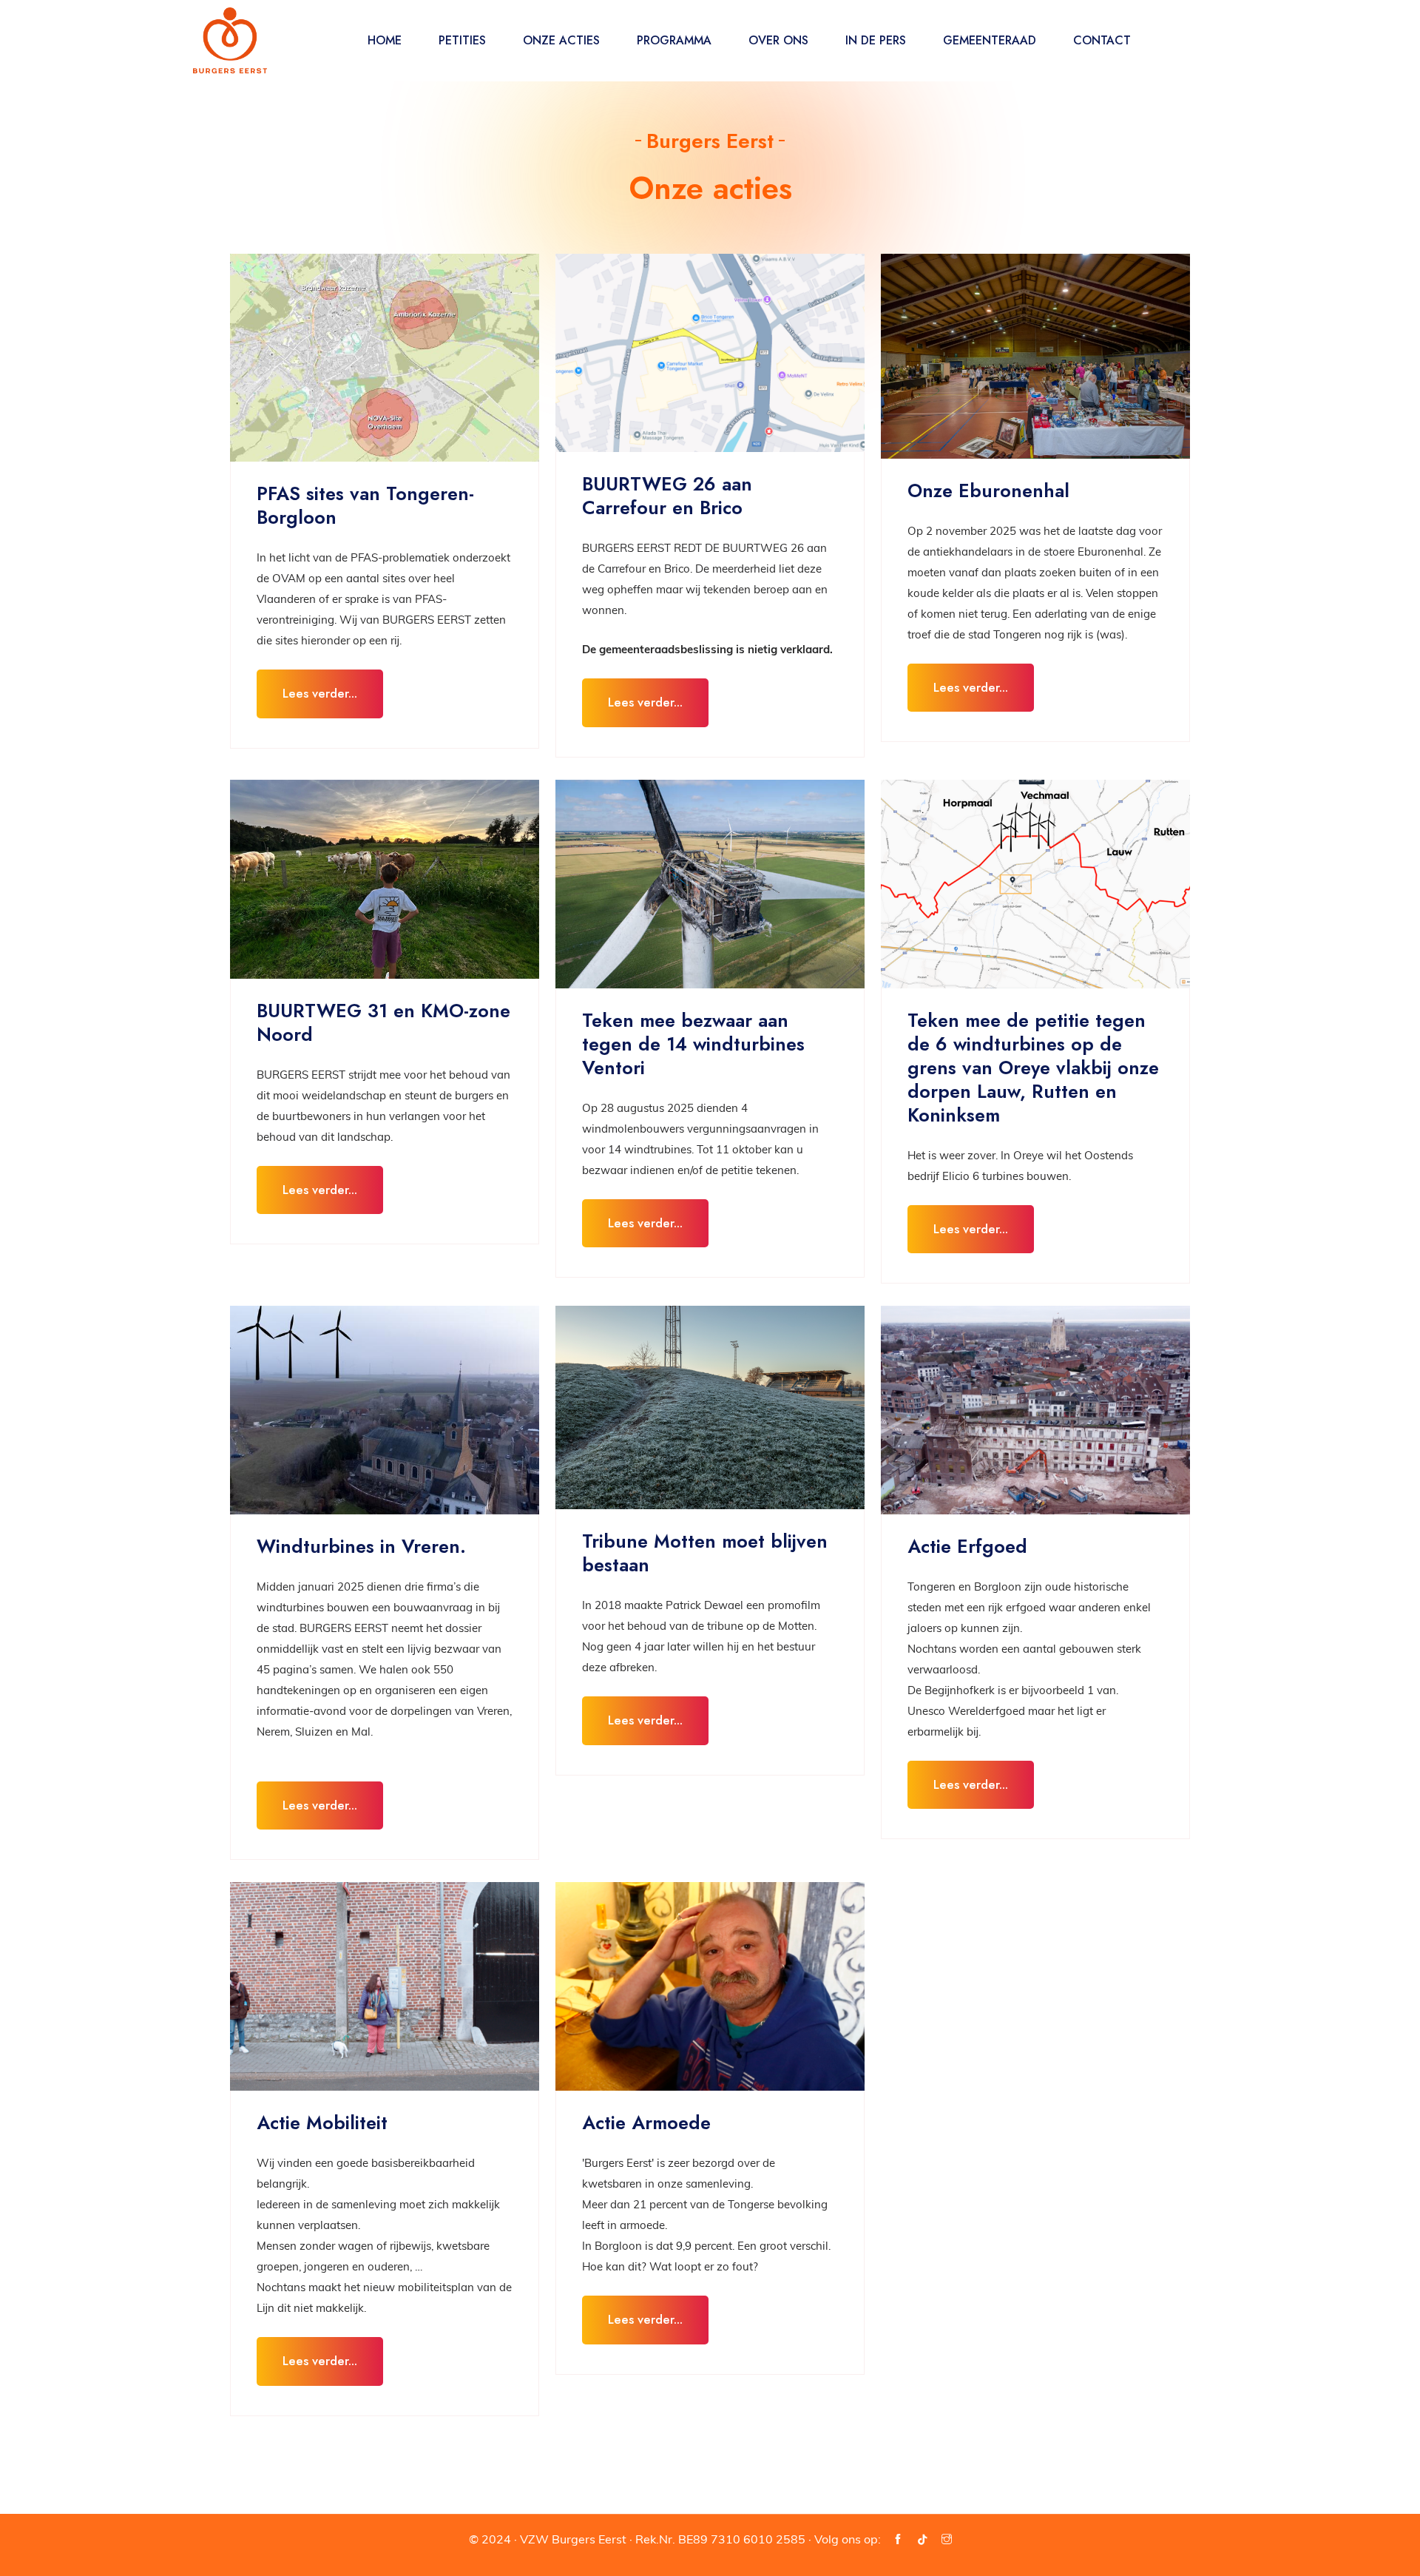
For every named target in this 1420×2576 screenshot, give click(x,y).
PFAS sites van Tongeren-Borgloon (365, 505)
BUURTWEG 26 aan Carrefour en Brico (667, 496)
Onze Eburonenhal (988, 490)
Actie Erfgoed (967, 1546)
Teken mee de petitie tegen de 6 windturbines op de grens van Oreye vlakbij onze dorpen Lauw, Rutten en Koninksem (1033, 1068)
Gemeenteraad (990, 40)
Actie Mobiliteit (322, 2122)
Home (385, 40)
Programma (674, 40)
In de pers (876, 40)
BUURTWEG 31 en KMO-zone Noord (383, 1022)
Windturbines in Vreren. (361, 1546)
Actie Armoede (646, 2122)
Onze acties (561, 40)
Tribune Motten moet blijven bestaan (705, 1553)
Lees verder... (320, 693)
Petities (462, 40)
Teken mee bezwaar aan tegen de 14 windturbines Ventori (693, 1044)
